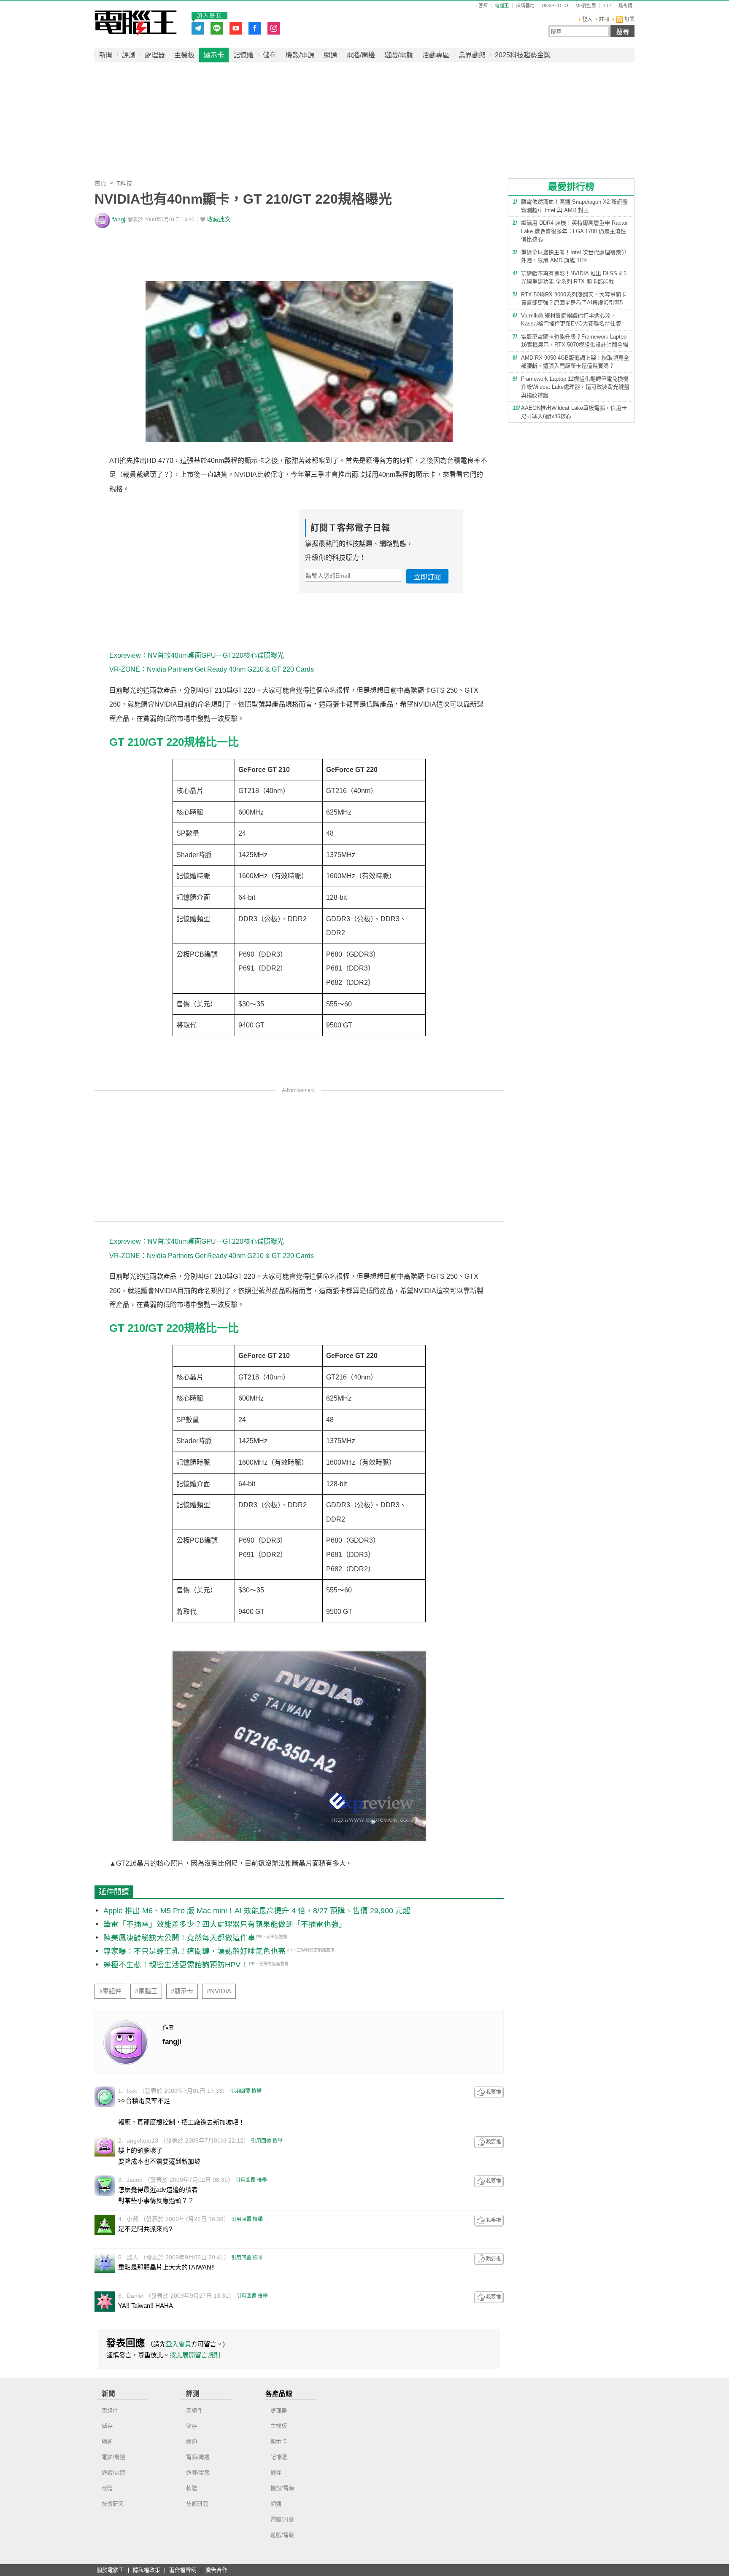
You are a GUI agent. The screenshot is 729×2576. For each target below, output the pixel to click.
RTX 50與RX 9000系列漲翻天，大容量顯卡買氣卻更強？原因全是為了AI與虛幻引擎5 (574, 299)
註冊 (604, 19)
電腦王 (136, 23)
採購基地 (525, 6)
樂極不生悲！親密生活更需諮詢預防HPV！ (176, 1965)
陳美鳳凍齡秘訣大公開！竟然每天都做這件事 (179, 1938)
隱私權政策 (147, 2570)
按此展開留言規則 (195, 2355)
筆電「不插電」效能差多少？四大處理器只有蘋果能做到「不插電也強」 (225, 1924)
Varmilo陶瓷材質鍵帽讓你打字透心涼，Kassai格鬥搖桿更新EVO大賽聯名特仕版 (571, 320)
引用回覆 (240, 2091)
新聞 (106, 55)
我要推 (489, 2092)
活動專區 (436, 55)
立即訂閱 (427, 577)
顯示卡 (214, 55)
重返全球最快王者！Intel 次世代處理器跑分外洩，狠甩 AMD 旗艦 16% (574, 257)
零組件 (110, 2411)
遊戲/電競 (399, 55)
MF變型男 (586, 6)
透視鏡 (625, 6)
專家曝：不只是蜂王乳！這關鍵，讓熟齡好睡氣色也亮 (194, 1951)
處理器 (155, 55)
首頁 (100, 183)
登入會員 (178, 2344)
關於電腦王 (110, 2570)
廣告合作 (216, 2570)
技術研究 (113, 2504)
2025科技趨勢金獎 (523, 55)
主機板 (184, 55)
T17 (607, 6)
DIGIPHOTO (555, 6)
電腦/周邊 (361, 55)
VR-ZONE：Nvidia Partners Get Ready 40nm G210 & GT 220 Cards (212, 669)
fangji (119, 219)
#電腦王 (146, 1991)
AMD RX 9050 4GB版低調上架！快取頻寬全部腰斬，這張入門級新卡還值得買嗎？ (575, 362)
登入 (587, 19)
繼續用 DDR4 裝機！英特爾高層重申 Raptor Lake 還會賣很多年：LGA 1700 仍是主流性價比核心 (574, 231)
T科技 (124, 183)
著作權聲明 (183, 2570)
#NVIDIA (219, 1991)
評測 (129, 55)
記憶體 (243, 55)
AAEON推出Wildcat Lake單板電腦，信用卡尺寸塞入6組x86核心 (574, 412)
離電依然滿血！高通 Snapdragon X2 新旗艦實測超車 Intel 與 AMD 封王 (574, 206)
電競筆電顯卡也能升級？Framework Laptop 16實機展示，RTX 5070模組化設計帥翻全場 (575, 341)
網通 (330, 55)
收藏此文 (219, 219)
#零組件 (110, 1991)
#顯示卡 (182, 1991)
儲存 (270, 55)
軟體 (107, 2488)
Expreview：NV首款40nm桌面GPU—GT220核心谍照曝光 (197, 655)
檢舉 (256, 2091)
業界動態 (472, 55)
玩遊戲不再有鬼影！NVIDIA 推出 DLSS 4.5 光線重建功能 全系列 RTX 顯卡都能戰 (574, 278)
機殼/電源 (300, 55)
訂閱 (629, 19)
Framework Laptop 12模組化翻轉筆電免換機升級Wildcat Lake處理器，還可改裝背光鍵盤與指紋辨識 (575, 387)
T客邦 (482, 6)
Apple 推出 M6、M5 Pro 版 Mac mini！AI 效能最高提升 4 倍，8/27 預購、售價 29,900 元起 (257, 1911)
